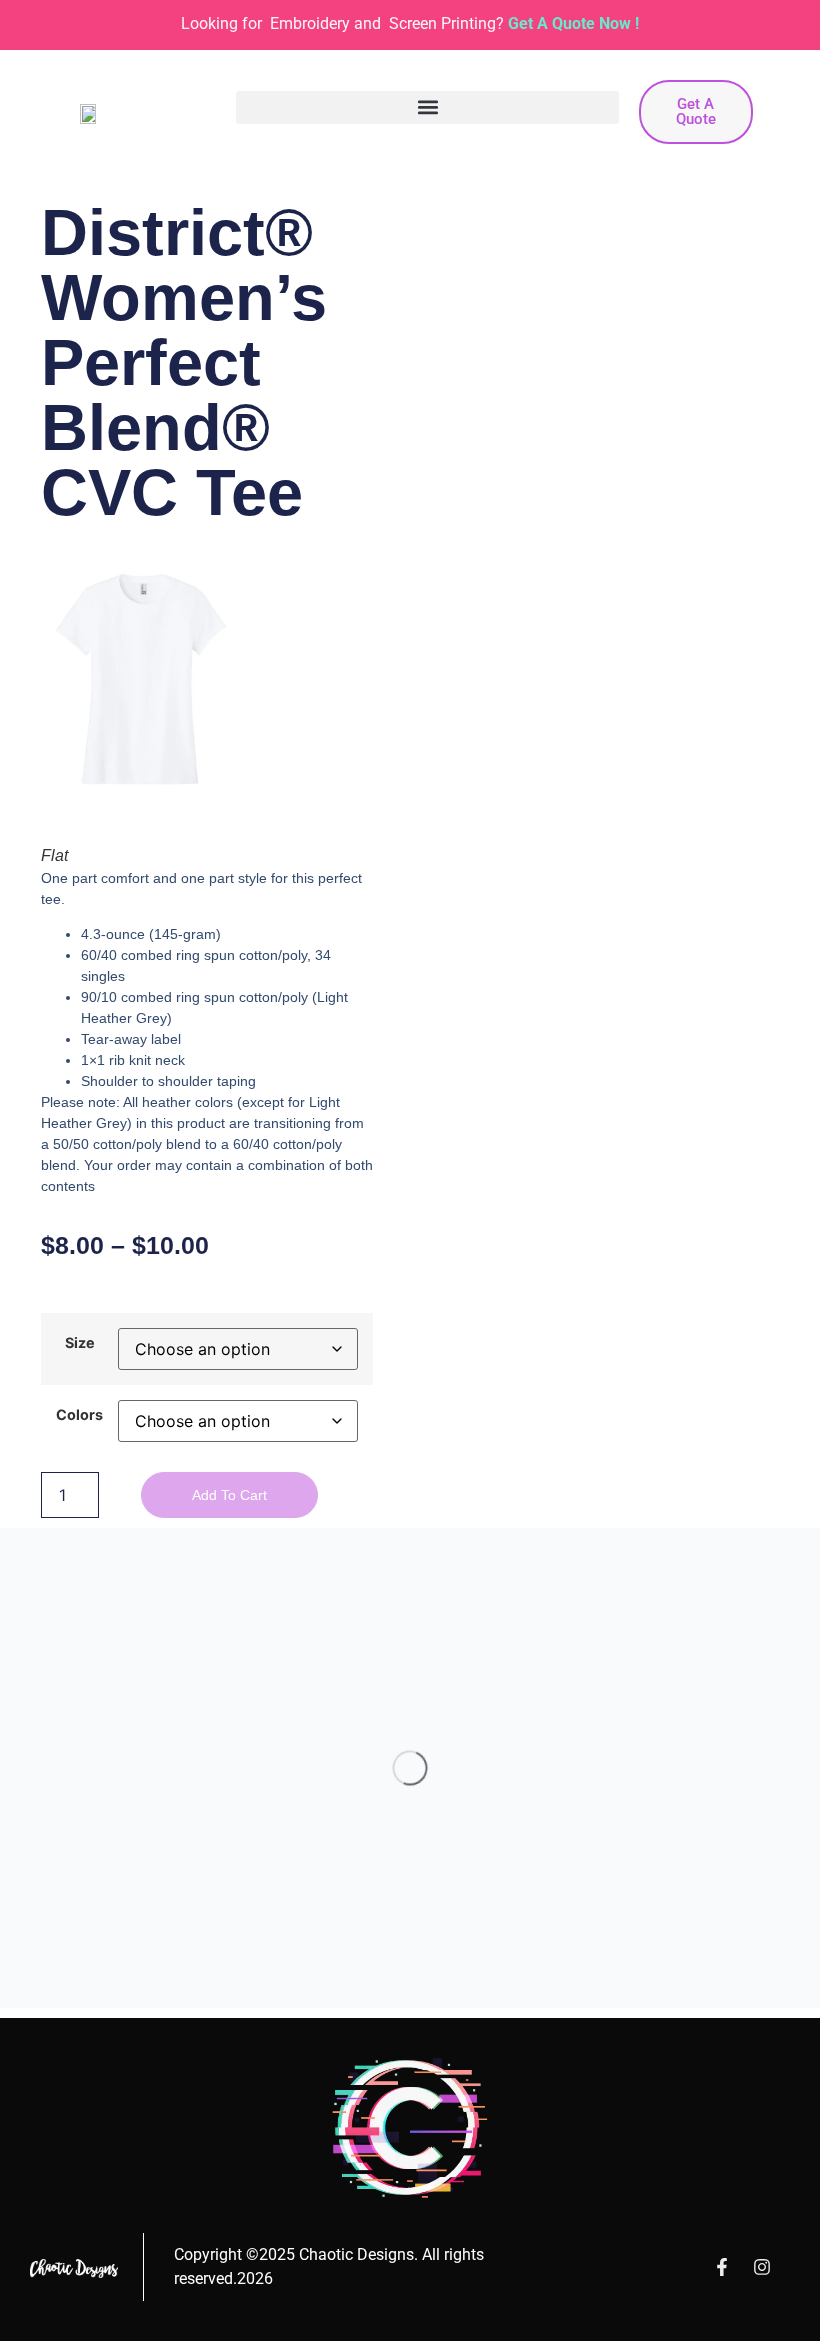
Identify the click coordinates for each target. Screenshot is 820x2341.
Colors (79, 1415)
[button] (427, 107)
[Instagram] (762, 2267)
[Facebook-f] (722, 2267)
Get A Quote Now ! (573, 23)
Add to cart (229, 1495)
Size (80, 1343)
